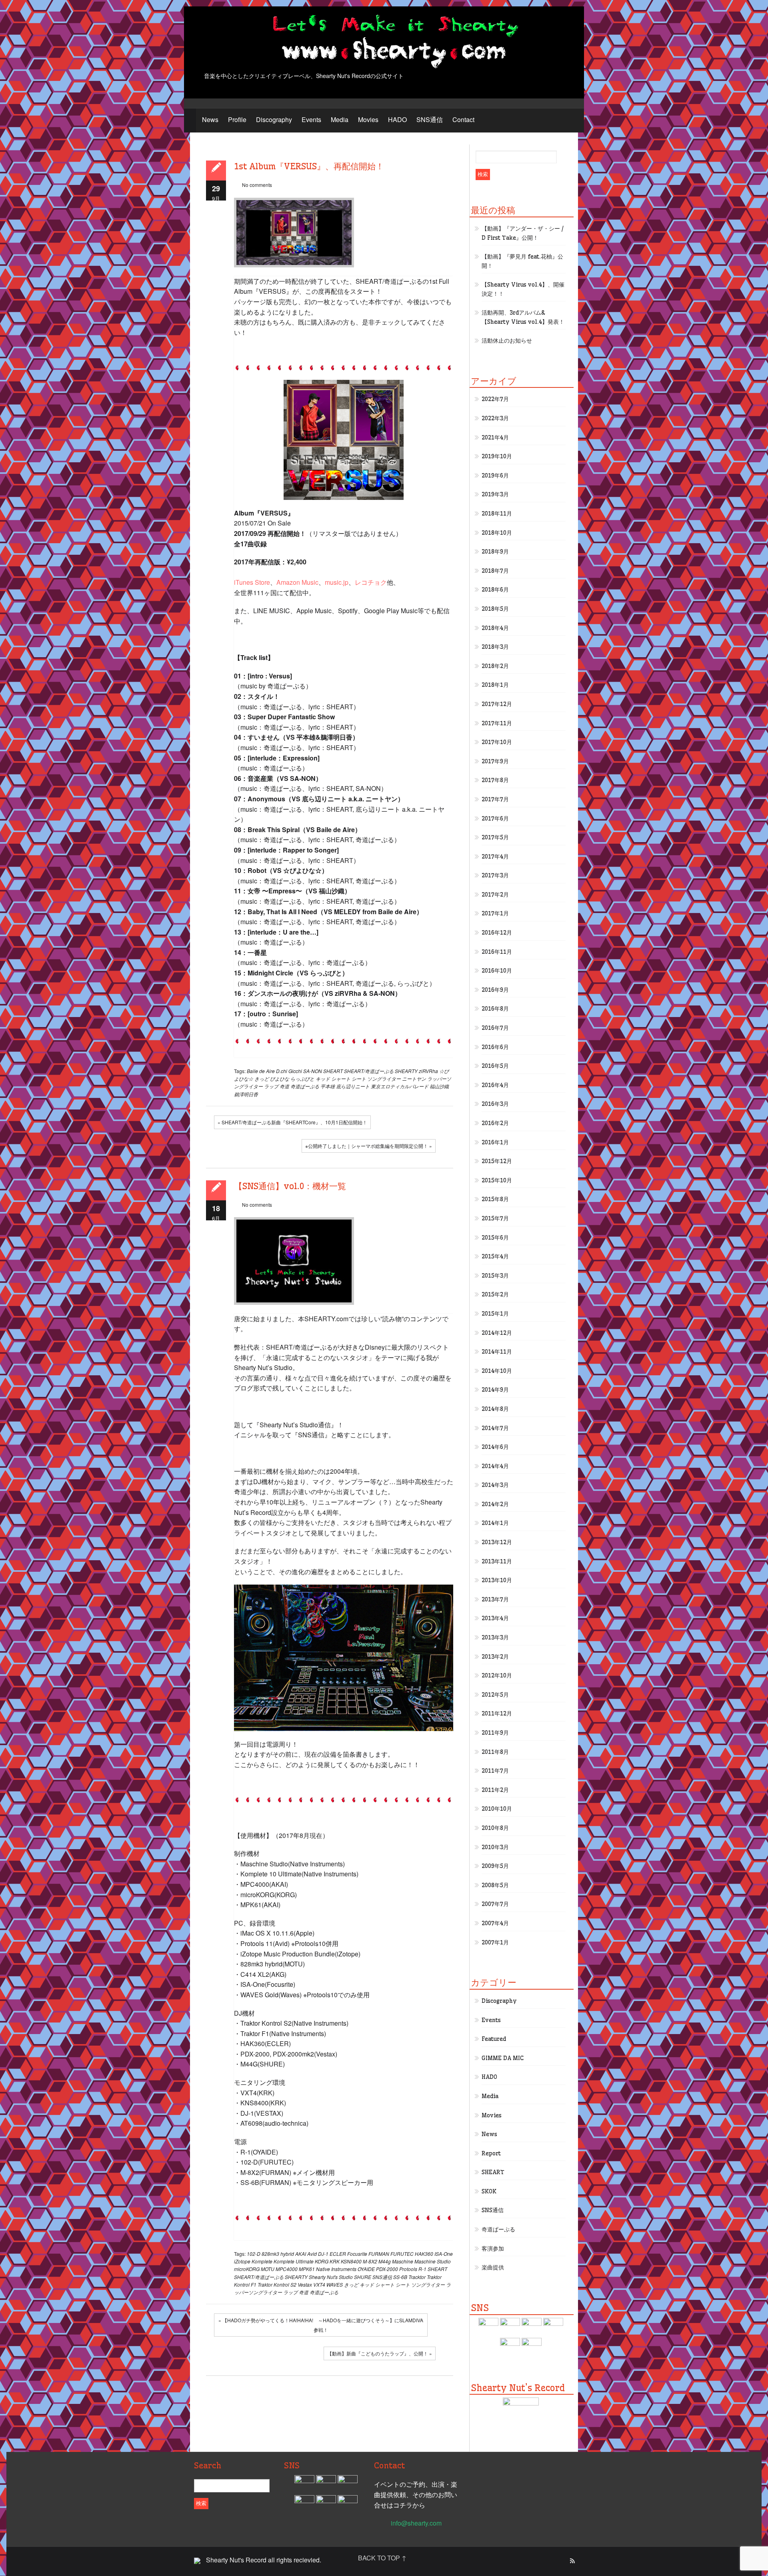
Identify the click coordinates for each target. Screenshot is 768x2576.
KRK (335, 2261)
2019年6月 (495, 475)
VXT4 (319, 2284)
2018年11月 (497, 514)
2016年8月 (495, 1009)
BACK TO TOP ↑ (382, 2558)
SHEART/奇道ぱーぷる (369, 1071)
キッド (323, 1078)
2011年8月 (495, 1752)
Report (491, 2153)
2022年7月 (495, 399)
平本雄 (328, 1086)
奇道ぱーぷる (305, 1086)
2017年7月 (495, 799)
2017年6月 (495, 819)
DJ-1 (323, 2254)
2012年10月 (497, 1675)
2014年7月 (495, 1428)
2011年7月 (495, 1771)
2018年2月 (495, 666)
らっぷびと (302, 1078)
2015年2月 (495, 1294)
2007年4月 (495, 1923)
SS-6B (400, 2277)
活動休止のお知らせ (507, 341)
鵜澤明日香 (246, 1094)
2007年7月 (495, 1904)
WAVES (335, 2284)
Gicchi (295, 1071)
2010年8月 (495, 1828)
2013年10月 (497, 1580)
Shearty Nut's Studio (331, 2277)
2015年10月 (497, 1180)
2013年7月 (495, 1599)
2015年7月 (495, 1218)
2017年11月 (497, 723)
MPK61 (307, 2269)
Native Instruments (336, 2269)
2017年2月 (495, 895)
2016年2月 (495, 1123)
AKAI (301, 2254)
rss (572, 2561)
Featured (494, 2039)
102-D (254, 2254)
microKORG (247, 2269)
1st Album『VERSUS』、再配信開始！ (309, 166)
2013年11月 (497, 1561)
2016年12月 (497, 933)
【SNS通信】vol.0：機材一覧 (290, 1186)
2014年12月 (497, 1333)
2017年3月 (495, 875)
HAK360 (424, 2254)
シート (359, 1078)
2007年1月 (495, 1942)
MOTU (268, 2269)
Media (340, 119)
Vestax (305, 2284)
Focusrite (357, 2254)
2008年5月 (495, 1885)
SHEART (333, 1071)
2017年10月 (497, 742)
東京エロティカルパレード (400, 1086)
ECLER (338, 2254)
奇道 (284, 1086)
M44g (385, 2261)
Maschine (403, 2261)
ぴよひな (280, 1078)
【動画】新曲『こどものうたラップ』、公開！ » (380, 2353)
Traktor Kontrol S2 (277, 2284)
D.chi (282, 1071)
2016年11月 (497, 952)
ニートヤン (414, 1078)
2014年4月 (495, 1466)
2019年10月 (497, 456)
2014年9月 (495, 1390)
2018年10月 (497, 533)
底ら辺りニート (353, 1086)
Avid (312, 2254)
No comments (257, 185)
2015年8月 (495, 1199)
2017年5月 (495, 837)
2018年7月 (495, 571)
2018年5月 (495, 609)
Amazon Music (297, 582)
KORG (322, 2261)
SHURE (363, 2277)
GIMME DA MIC (503, 2058)
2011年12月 (497, 1713)
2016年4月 (495, 1085)
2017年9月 (495, 761)
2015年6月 (495, 1238)
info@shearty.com (416, 2523)
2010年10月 (497, 1809)
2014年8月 (495, 1409)
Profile (237, 119)
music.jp (337, 582)
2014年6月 (495, 1447)
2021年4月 (495, 437)
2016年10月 (497, 971)
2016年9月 (495, 990)
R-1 (422, 2269)
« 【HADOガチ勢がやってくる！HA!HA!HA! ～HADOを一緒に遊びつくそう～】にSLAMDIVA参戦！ (321, 2325)
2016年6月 (495, 1047)
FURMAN (379, 2254)
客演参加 (493, 2249)
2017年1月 (495, 913)
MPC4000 (287, 2269)
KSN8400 (351, 2261)
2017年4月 (495, 857)
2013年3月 (495, 1637)
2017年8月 (495, 780)
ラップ (271, 1086)
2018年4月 (495, 628)
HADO (397, 119)
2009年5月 (495, 1866)
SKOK (489, 2191)
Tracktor (417, 2277)
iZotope (242, 2261)
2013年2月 (495, 1657)
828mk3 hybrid (278, 2254)
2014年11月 (497, 1352)
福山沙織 (439, 1086)
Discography (274, 119)
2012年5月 (495, 1695)
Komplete (262, 2261)
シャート (341, 1078)
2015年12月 (497, 1161)
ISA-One (444, 2254)
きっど (262, 1078)
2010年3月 (495, 1847)
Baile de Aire (261, 1071)
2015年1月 (495, 1314)
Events (311, 119)
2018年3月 (495, 647)
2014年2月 (495, 1504)
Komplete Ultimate (294, 2261)
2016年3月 (495, 1104)
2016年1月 (495, 1142)
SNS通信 (430, 119)
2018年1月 (495, 685)
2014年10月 (497, 1371)
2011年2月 (495, 1790)
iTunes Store (252, 582)
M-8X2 (370, 2261)
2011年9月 (495, 1733)
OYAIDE (366, 2269)
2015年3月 (495, 1276)
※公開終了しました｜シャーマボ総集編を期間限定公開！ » (369, 1146)
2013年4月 (495, 1618)
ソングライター (384, 1078)
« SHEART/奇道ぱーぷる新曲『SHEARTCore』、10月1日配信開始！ (292, 1122)
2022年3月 (495, 418)
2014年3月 (495, 1485)
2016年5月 (495, 1066)
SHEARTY (406, 1071)
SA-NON (313, 1071)
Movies (368, 119)
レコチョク (371, 582)
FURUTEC (402, 2254)
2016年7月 (495, 1028)
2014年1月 (495, 1523)
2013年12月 (497, 1542)
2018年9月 (495, 552)
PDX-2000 (387, 2269)
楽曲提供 (493, 2267)
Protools (408, 2269)
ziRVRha (428, 1071)
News (210, 119)
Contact (463, 119)
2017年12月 (497, 704)
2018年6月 (495, 590)
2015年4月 (495, 1256)
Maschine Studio (433, 2261)
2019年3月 (495, 494)
